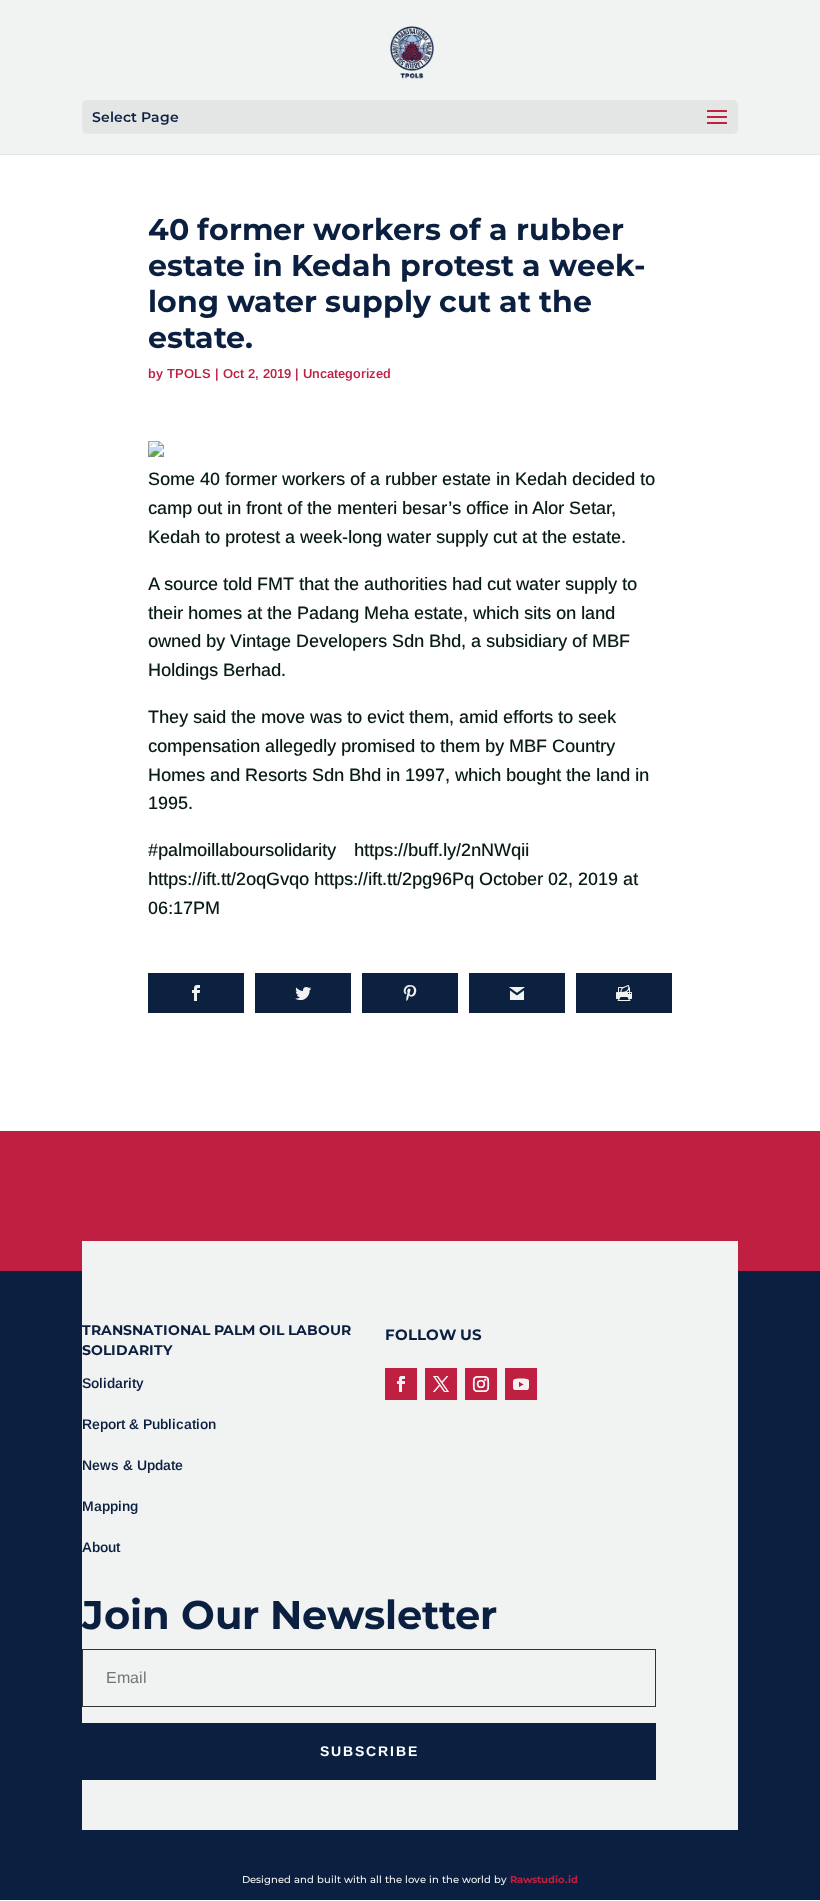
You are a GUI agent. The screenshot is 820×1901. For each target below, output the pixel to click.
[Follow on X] (441, 1384)
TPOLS (189, 373)
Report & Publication (149, 1424)
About (101, 1547)
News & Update (132, 1465)
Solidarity (113, 1383)
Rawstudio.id (544, 1879)
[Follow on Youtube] (521, 1384)
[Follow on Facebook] (401, 1384)
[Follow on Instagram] (481, 1384)
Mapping (110, 1506)
